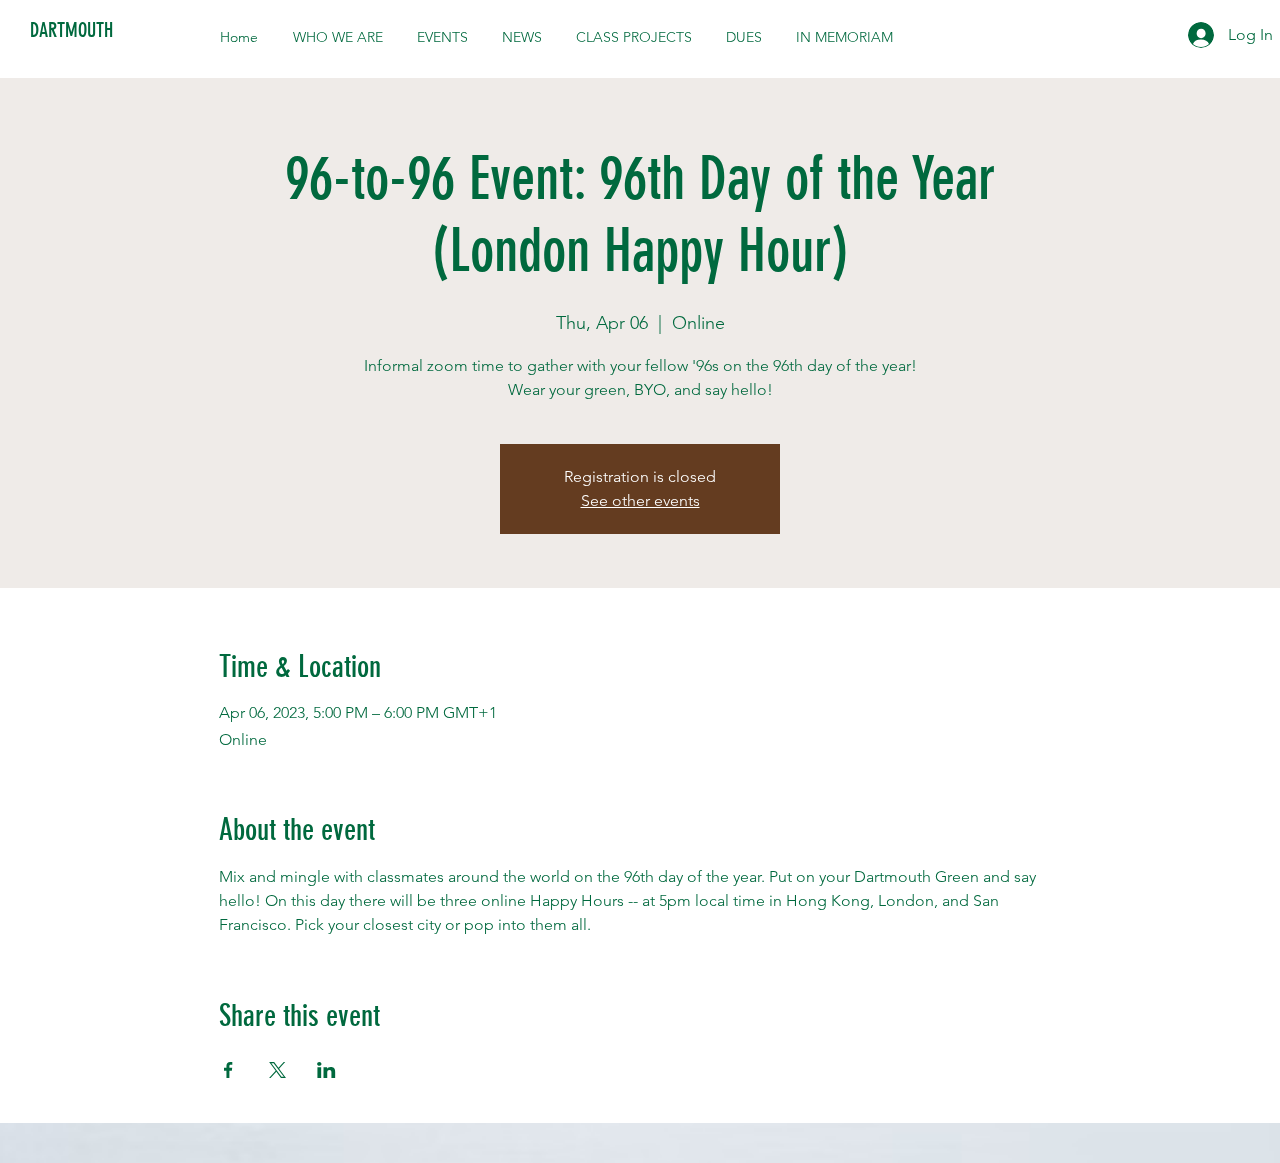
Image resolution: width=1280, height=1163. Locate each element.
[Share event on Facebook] (228, 1070)
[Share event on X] (277, 1070)
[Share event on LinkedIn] (326, 1070)
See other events (640, 500)
